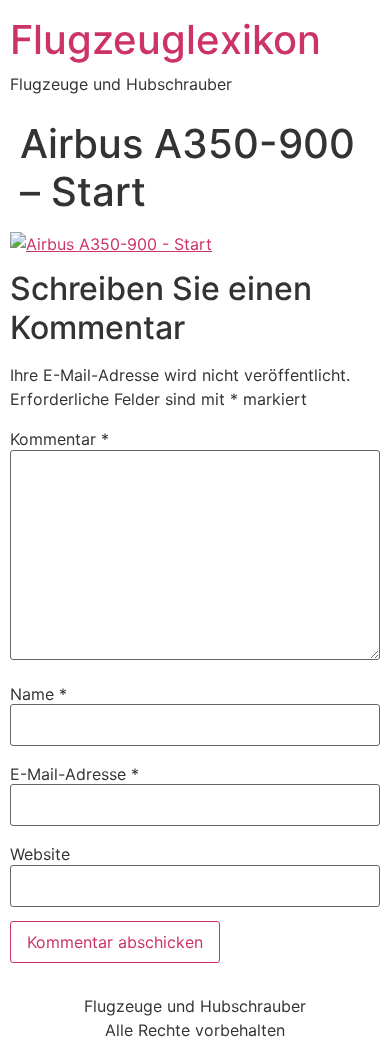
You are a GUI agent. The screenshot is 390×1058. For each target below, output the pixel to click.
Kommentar (59, 439)
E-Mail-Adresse (74, 774)
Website (40, 854)
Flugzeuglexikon (165, 39)
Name (38, 694)
